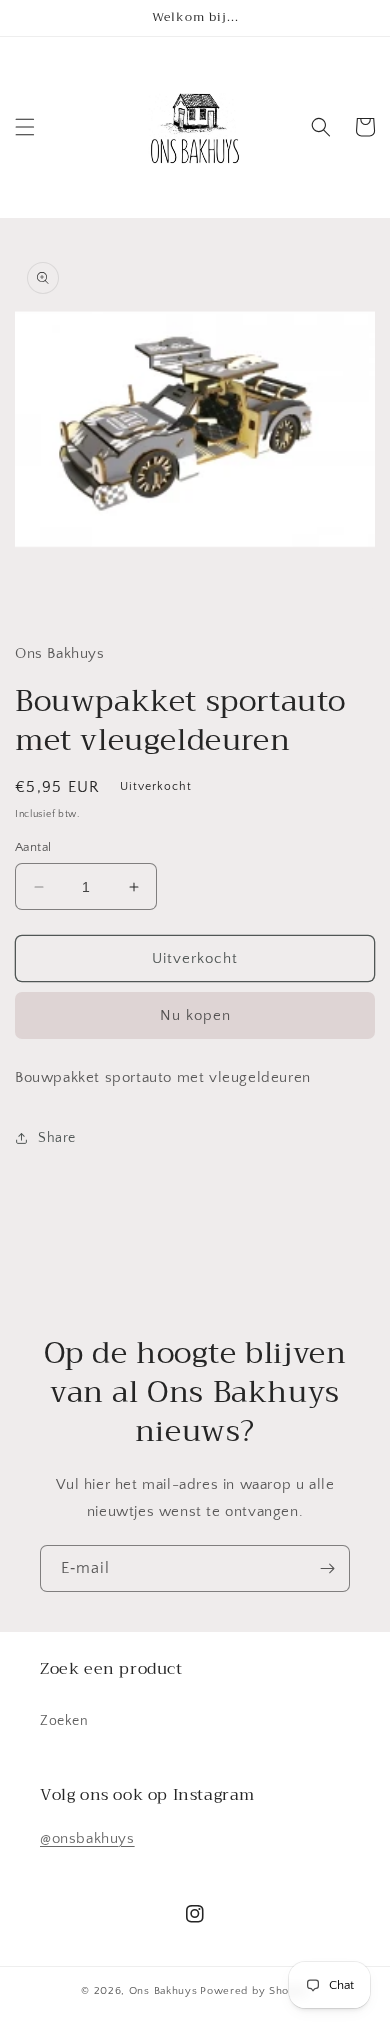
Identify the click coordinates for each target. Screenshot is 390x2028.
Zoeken (64, 1721)
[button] (25, 127)
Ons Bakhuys (163, 1991)
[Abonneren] (327, 1568)
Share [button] (57, 1138)
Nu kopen (195, 1015)
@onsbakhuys (87, 1838)
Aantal (33, 847)
